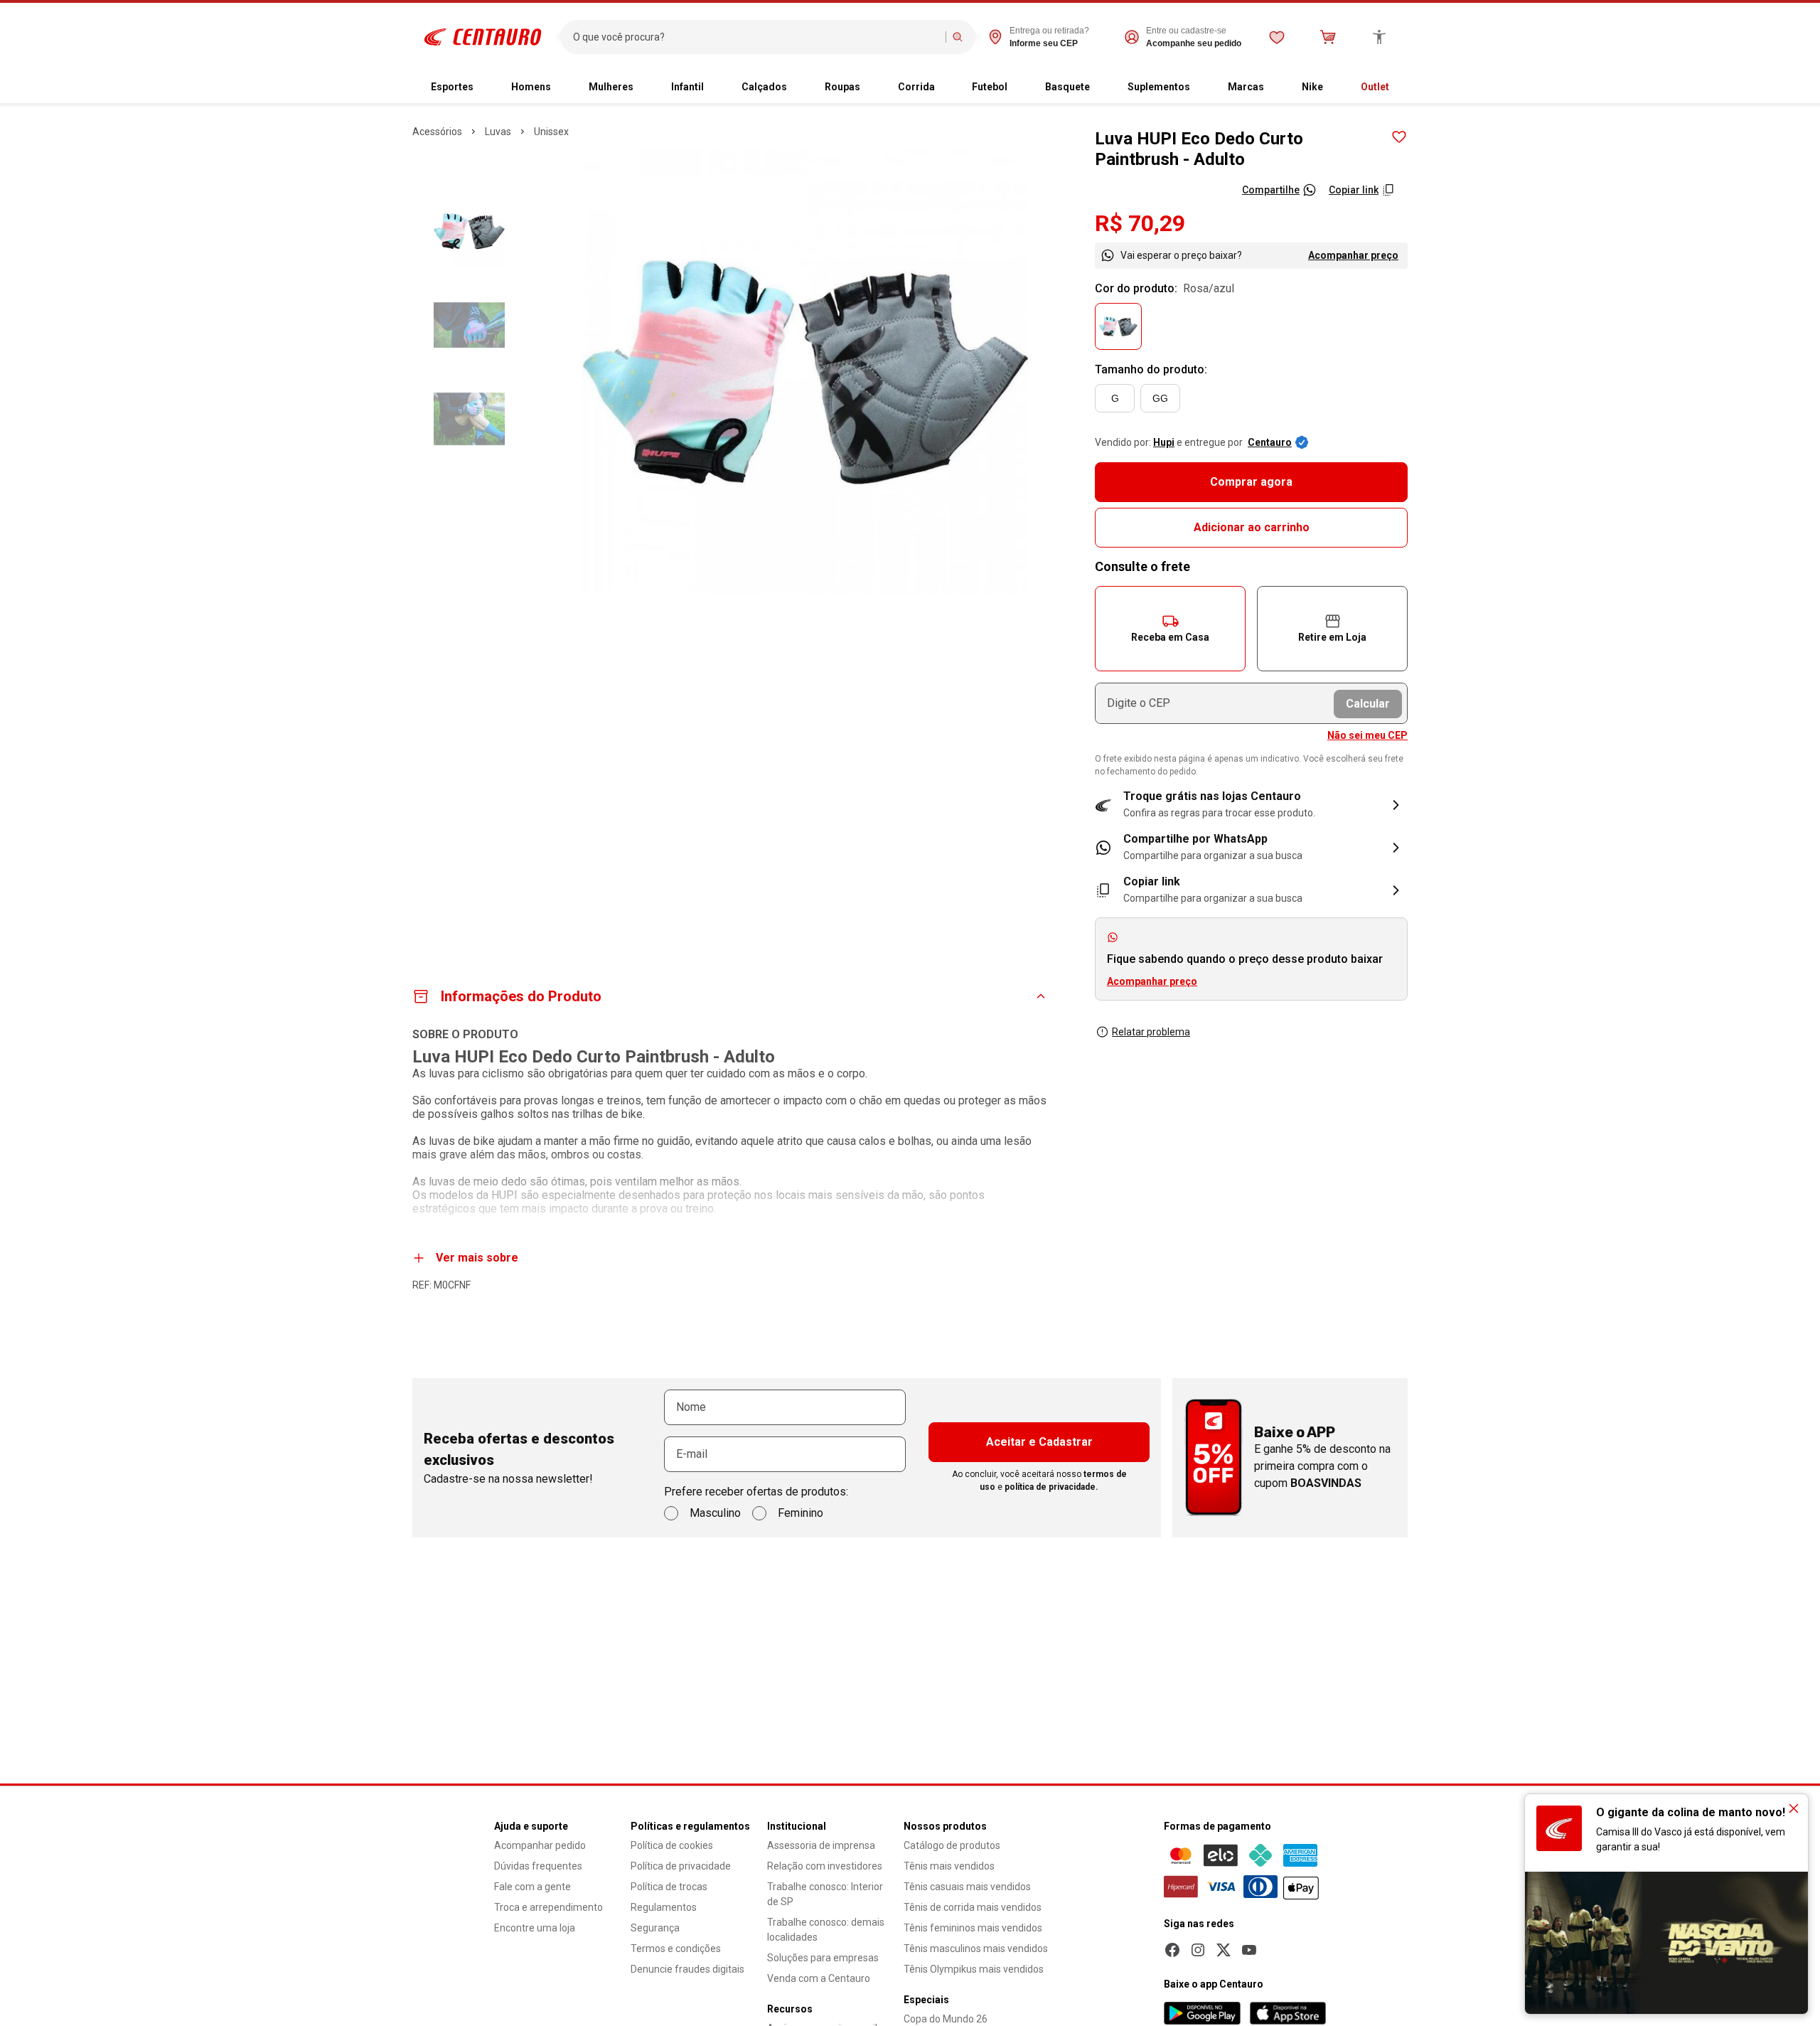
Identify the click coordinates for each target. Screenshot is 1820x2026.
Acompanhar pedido (540, 1845)
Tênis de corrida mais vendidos (973, 1907)
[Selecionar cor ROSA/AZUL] (1118, 326)
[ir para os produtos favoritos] (1277, 37)
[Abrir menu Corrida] (946, 87)
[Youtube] (1249, 1950)
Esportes (452, 87)
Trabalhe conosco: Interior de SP (825, 1894)
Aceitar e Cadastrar (1039, 1442)
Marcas (1246, 87)
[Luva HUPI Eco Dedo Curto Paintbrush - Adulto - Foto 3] (469, 419)
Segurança (655, 1928)
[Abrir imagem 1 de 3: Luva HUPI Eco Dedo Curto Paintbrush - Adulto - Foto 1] (805, 372)
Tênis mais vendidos (949, 1866)
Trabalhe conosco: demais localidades (826, 1930)
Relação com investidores (825, 1866)
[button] (1170, 629)
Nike (1312, 87)
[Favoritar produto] (1399, 137)
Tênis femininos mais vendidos (973, 1928)
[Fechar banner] (1794, 1808)
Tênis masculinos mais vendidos (976, 1948)
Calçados (764, 87)
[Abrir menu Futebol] (1019, 87)
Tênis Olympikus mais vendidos (974, 1969)
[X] (1224, 1950)
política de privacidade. (1051, 1487)
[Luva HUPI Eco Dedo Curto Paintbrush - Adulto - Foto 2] (469, 325)
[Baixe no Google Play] (1202, 2013)
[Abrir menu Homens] (562, 87)
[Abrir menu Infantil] (715, 87)
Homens (531, 87)
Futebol (990, 87)
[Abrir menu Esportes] (485, 87)
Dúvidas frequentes (538, 1866)
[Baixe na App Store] (1288, 2013)
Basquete (1067, 87)
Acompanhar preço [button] (1152, 981)
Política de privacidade (681, 1866)
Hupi (1164, 442)
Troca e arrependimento (548, 1907)
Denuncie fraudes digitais (687, 1969)
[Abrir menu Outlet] (1401, 87)
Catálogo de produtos (952, 1845)
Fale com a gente (532, 1887)
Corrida (916, 87)
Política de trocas (669, 1887)
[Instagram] (1198, 1950)
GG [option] (1160, 398)
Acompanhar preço (1353, 255)
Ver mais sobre (477, 1258)
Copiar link (1354, 190)
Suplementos (1159, 87)
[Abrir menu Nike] (1334, 87)
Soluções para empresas (823, 1958)
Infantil (687, 87)
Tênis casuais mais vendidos (967, 1887)
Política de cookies (672, 1845)
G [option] (1115, 398)
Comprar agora (1251, 482)
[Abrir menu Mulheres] (645, 87)
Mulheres (611, 87)
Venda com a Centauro (819, 1978)
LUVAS (498, 132)
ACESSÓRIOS (437, 132)
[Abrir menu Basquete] (1101, 87)
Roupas (842, 87)
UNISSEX (551, 132)
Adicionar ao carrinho (1252, 527)
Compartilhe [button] (1271, 190)
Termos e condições (676, 1948)
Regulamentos (664, 1907)
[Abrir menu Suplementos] (1201, 87)
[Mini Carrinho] (1328, 37)
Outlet (1375, 87)
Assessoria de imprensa (821, 1845)
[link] (1251, 848)
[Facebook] (1172, 1950)
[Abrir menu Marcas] (1275, 87)
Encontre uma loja (535, 1928)
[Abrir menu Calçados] (798, 87)
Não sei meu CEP (1367, 735)
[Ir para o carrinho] (1328, 37)
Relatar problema (1151, 1032)
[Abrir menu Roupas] (872, 87)
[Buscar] (958, 37)
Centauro (1270, 442)
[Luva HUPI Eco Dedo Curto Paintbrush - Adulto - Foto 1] (469, 231)
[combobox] (756, 37)
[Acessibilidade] (1379, 37)
